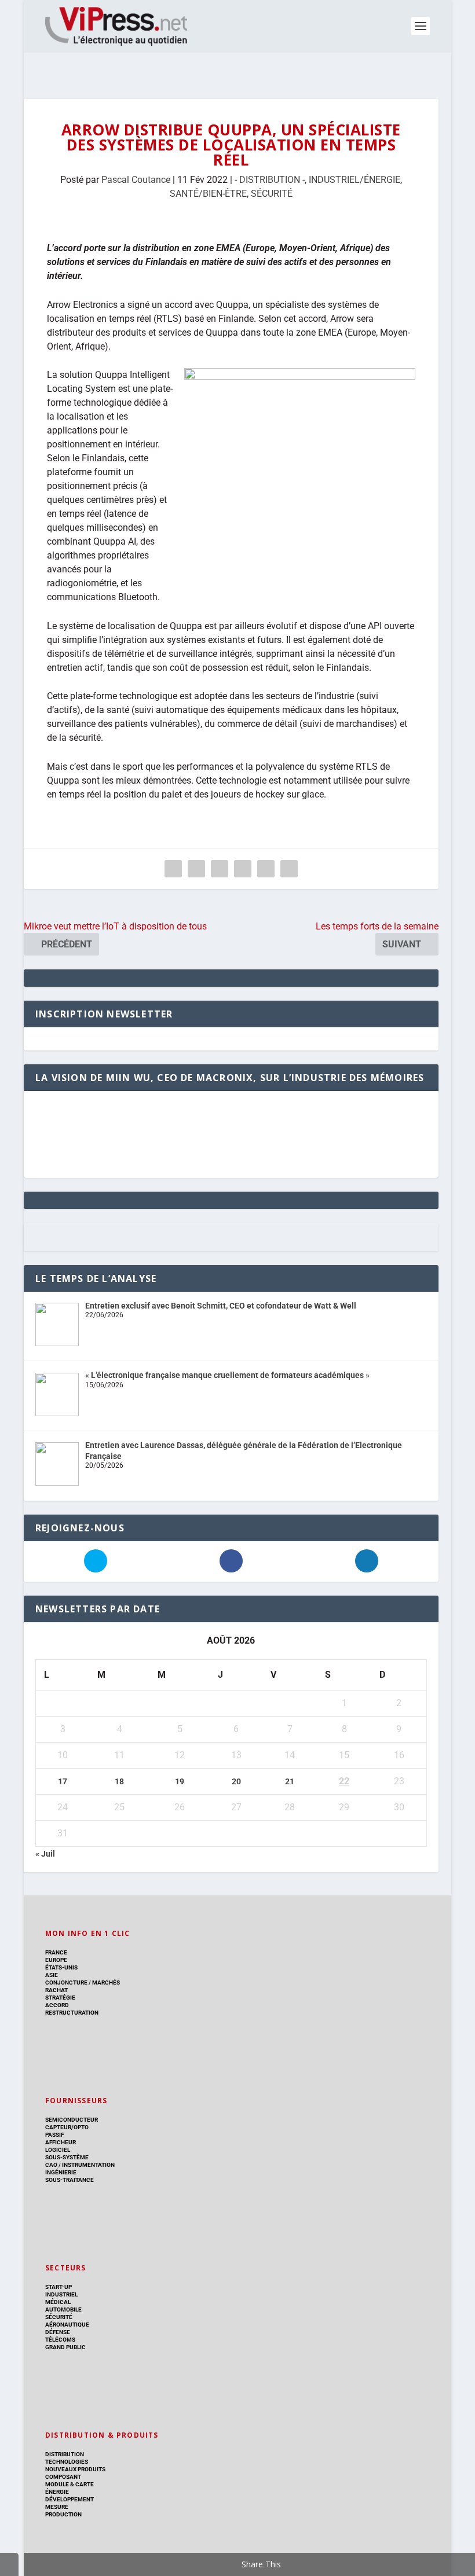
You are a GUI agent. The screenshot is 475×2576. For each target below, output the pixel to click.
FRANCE (56, 1952)
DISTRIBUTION (65, 2454)
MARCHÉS (106, 1982)
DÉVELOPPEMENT (70, 2499)
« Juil (45, 1854)
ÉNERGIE (57, 2492)
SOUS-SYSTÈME (67, 2157)
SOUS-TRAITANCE (70, 2180)
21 (290, 1781)
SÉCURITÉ (272, 194)
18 (119, 1781)
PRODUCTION (63, 2514)
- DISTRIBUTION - (270, 180)
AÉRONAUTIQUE (67, 2325)
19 (180, 1781)
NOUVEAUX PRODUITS (75, 2469)
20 (236, 1781)
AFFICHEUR (61, 2142)
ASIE (52, 1975)
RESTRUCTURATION (72, 2013)
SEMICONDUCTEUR (72, 2120)
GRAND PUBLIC (65, 2347)
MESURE (57, 2507)
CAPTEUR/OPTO (67, 2127)
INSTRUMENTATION (88, 2165)
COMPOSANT (63, 2477)
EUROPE (56, 1960)
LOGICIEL (58, 2150)
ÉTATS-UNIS (61, 1967)
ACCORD (57, 2005)
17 (63, 1781)
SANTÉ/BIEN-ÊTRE (208, 194)
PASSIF (54, 2135)
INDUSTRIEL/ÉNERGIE (355, 180)
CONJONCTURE (66, 1982)
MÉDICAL (58, 2302)
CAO (51, 2165)
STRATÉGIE (60, 1998)
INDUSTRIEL (61, 2294)
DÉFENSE (58, 2332)
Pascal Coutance (136, 180)
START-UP (59, 2287)
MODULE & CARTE (70, 2484)
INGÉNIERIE (61, 2172)
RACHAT (56, 1990)
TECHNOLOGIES (67, 2462)
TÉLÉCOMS (60, 2340)
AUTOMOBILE (63, 2309)
